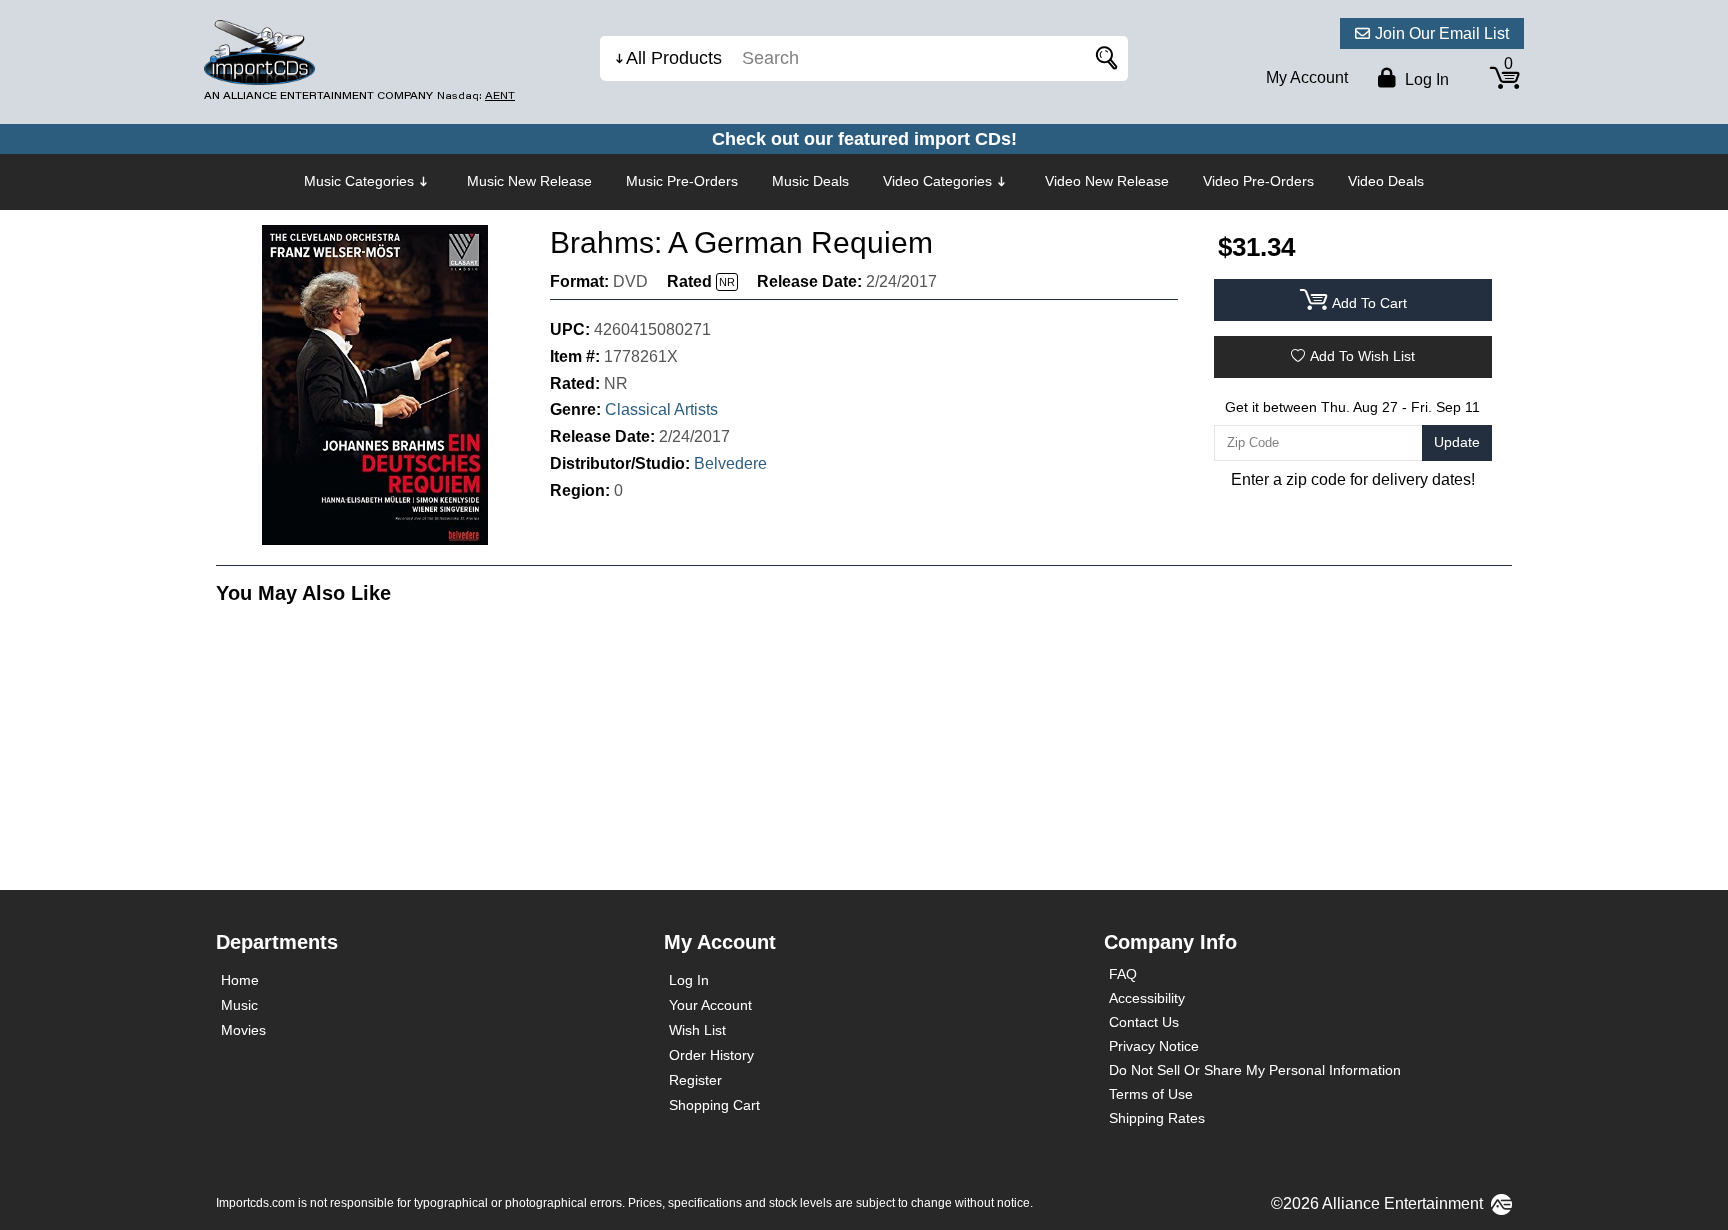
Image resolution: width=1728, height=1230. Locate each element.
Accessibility (1147, 998)
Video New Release (1107, 181)
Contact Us (1144, 1022)
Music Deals (810, 181)
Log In (689, 980)
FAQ (1123, 974)
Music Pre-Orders (682, 181)
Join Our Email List (1442, 33)
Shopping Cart (714, 1105)
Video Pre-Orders (1258, 181)
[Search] (1103, 58)
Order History (711, 1055)
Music (239, 1005)
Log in (1425, 79)
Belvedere (730, 463)
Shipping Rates (1157, 1118)
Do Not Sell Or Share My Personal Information (1255, 1070)
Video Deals (1386, 181)
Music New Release (529, 181)
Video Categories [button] (937, 181)
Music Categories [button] (359, 181)
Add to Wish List (1362, 356)
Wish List (697, 1030)
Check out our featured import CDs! (864, 139)
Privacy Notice (1154, 1046)
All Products (674, 58)
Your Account (710, 1005)
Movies (243, 1030)
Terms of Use (1151, 1094)
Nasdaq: (476, 95)
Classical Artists (661, 409)
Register (695, 1080)
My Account (1307, 77)
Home (240, 980)
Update (1457, 442)
